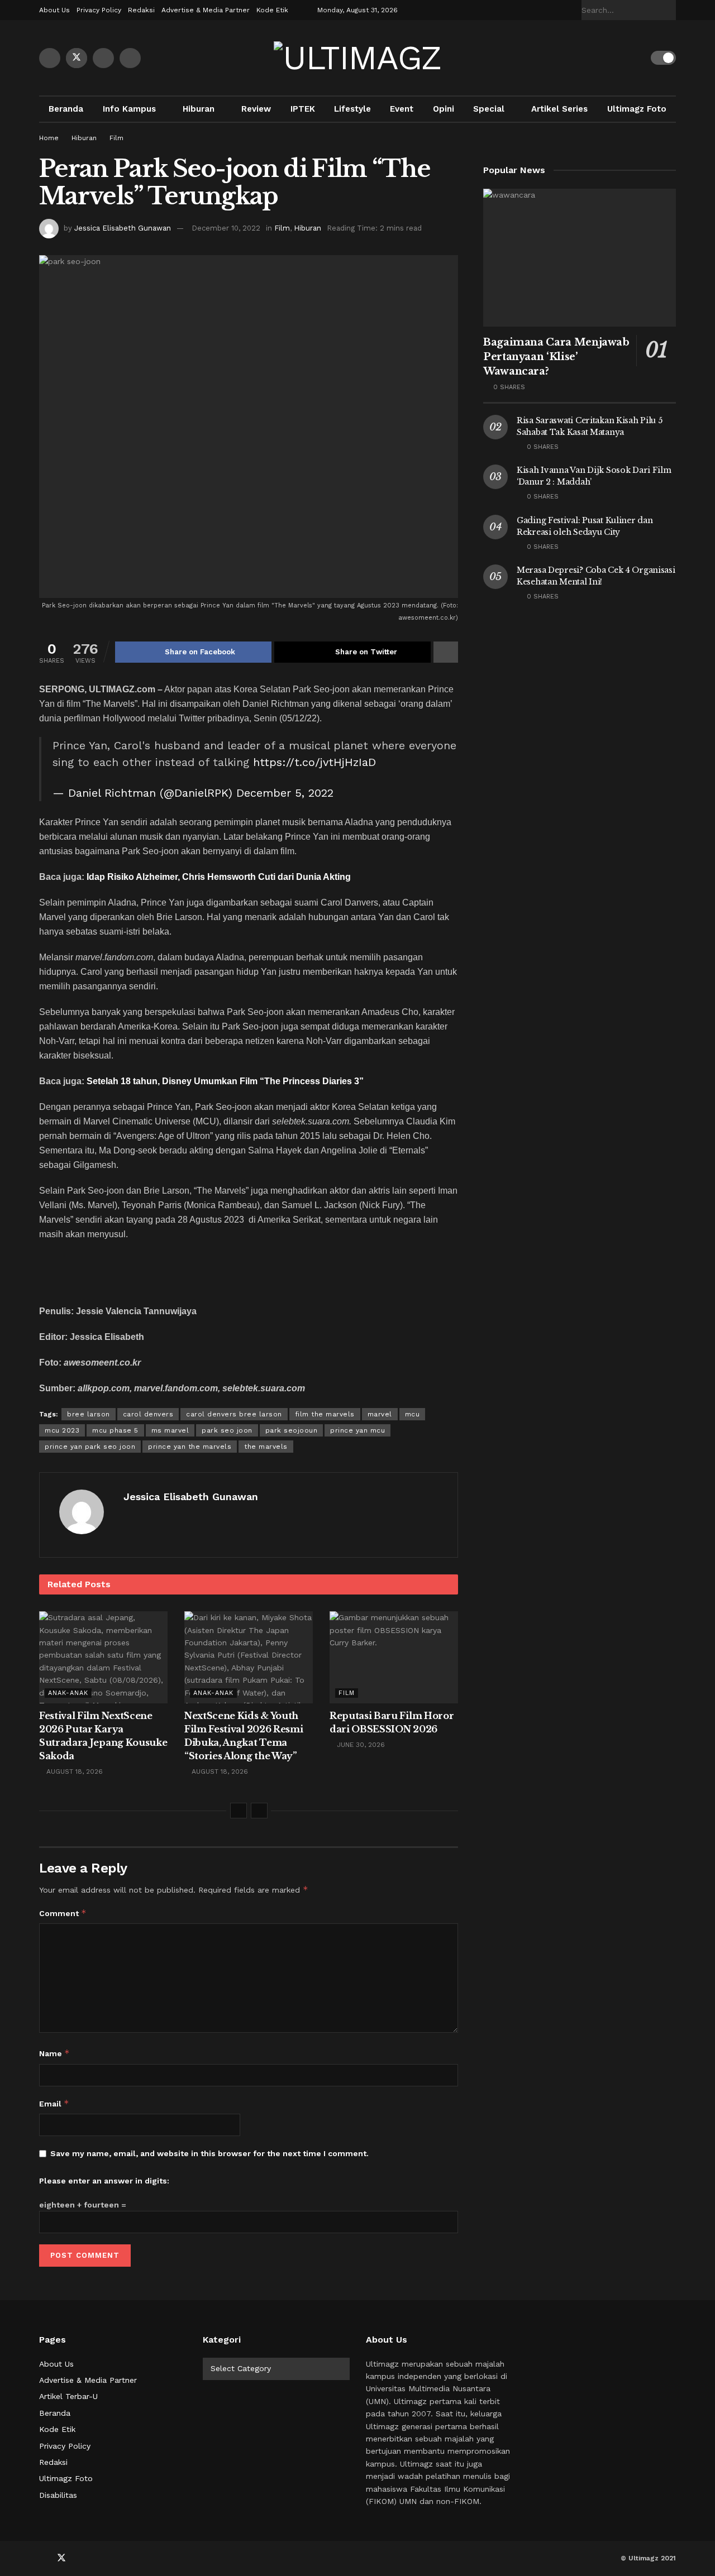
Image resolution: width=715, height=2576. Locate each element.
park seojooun (292, 1430)
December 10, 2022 (226, 228)
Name (54, 2053)
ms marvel (170, 1430)
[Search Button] (670, 10)
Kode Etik (272, 10)
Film (116, 138)
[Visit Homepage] (357, 58)
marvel (380, 1414)
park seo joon (227, 1430)
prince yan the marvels (190, 1447)
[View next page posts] (259, 1811)
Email (54, 2103)
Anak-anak (68, 1693)
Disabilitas (58, 2495)
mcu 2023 (62, 1430)
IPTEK (303, 109)
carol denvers (148, 1414)
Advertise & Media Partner (206, 10)
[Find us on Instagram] (130, 58)
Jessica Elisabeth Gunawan (123, 228)
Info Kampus (129, 109)
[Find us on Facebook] (50, 58)
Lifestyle (352, 109)
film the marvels (325, 1414)
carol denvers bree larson (234, 1414)
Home (49, 138)
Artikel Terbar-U (68, 2396)
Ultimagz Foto (637, 109)
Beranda (66, 109)
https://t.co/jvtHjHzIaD (314, 762)
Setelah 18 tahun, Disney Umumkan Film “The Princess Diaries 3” (225, 1081)
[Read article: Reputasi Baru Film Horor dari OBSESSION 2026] (394, 1657)
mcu (413, 1414)
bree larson (89, 1414)
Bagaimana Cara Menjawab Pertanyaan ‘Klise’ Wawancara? (556, 357)
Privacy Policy (99, 10)
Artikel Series (559, 109)
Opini (444, 109)
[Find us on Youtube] (103, 58)
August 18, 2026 (73, 1771)
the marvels (266, 1447)
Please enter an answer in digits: (104, 2181)
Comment (63, 1913)
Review (256, 109)
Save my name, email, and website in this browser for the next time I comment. (209, 2153)
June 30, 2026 (360, 1745)
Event (402, 109)
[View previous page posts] (239, 1811)
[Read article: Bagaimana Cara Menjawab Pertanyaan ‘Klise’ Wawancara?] (580, 258)
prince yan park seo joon (90, 1447)
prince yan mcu (357, 1430)
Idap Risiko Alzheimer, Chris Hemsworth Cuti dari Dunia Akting (219, 877)
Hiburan (199, 109)
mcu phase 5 (115, 1430)
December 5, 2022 (285, 793)
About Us (54, 10)
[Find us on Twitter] (77, 58)
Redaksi (141, 10)
